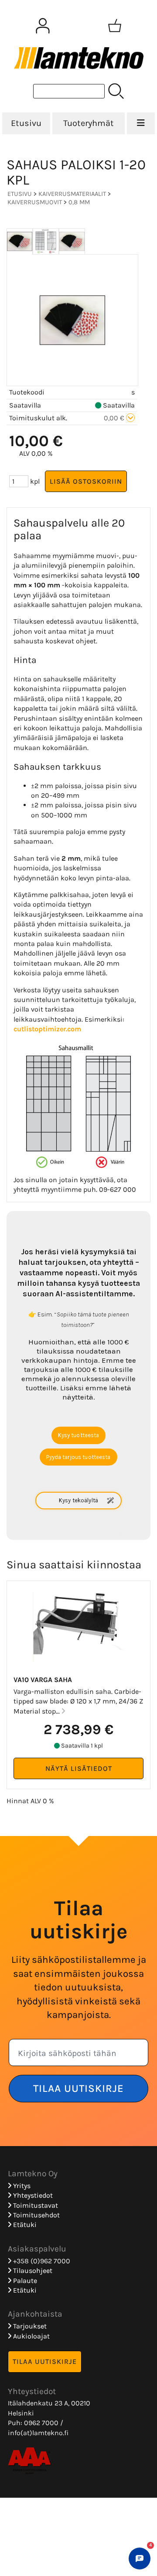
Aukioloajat (31, 2336)
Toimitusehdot (36, 2215)
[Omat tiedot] (43, 26)
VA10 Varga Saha (43, 1680)
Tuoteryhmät (89, 123)
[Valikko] (141, 123)
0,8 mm (79, 202)
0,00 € (115, 418)
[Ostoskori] (115, 26)
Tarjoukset (29, 2326)
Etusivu (26, 123)
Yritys (21, 2186)
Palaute (24, 2281)
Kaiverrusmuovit (35, 202)
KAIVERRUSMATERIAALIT (72, 194)
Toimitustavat (35, 2205)
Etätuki (24, 2225)
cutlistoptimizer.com (47, 1029)
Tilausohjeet (32, 2271)
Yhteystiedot (32, 2195)
